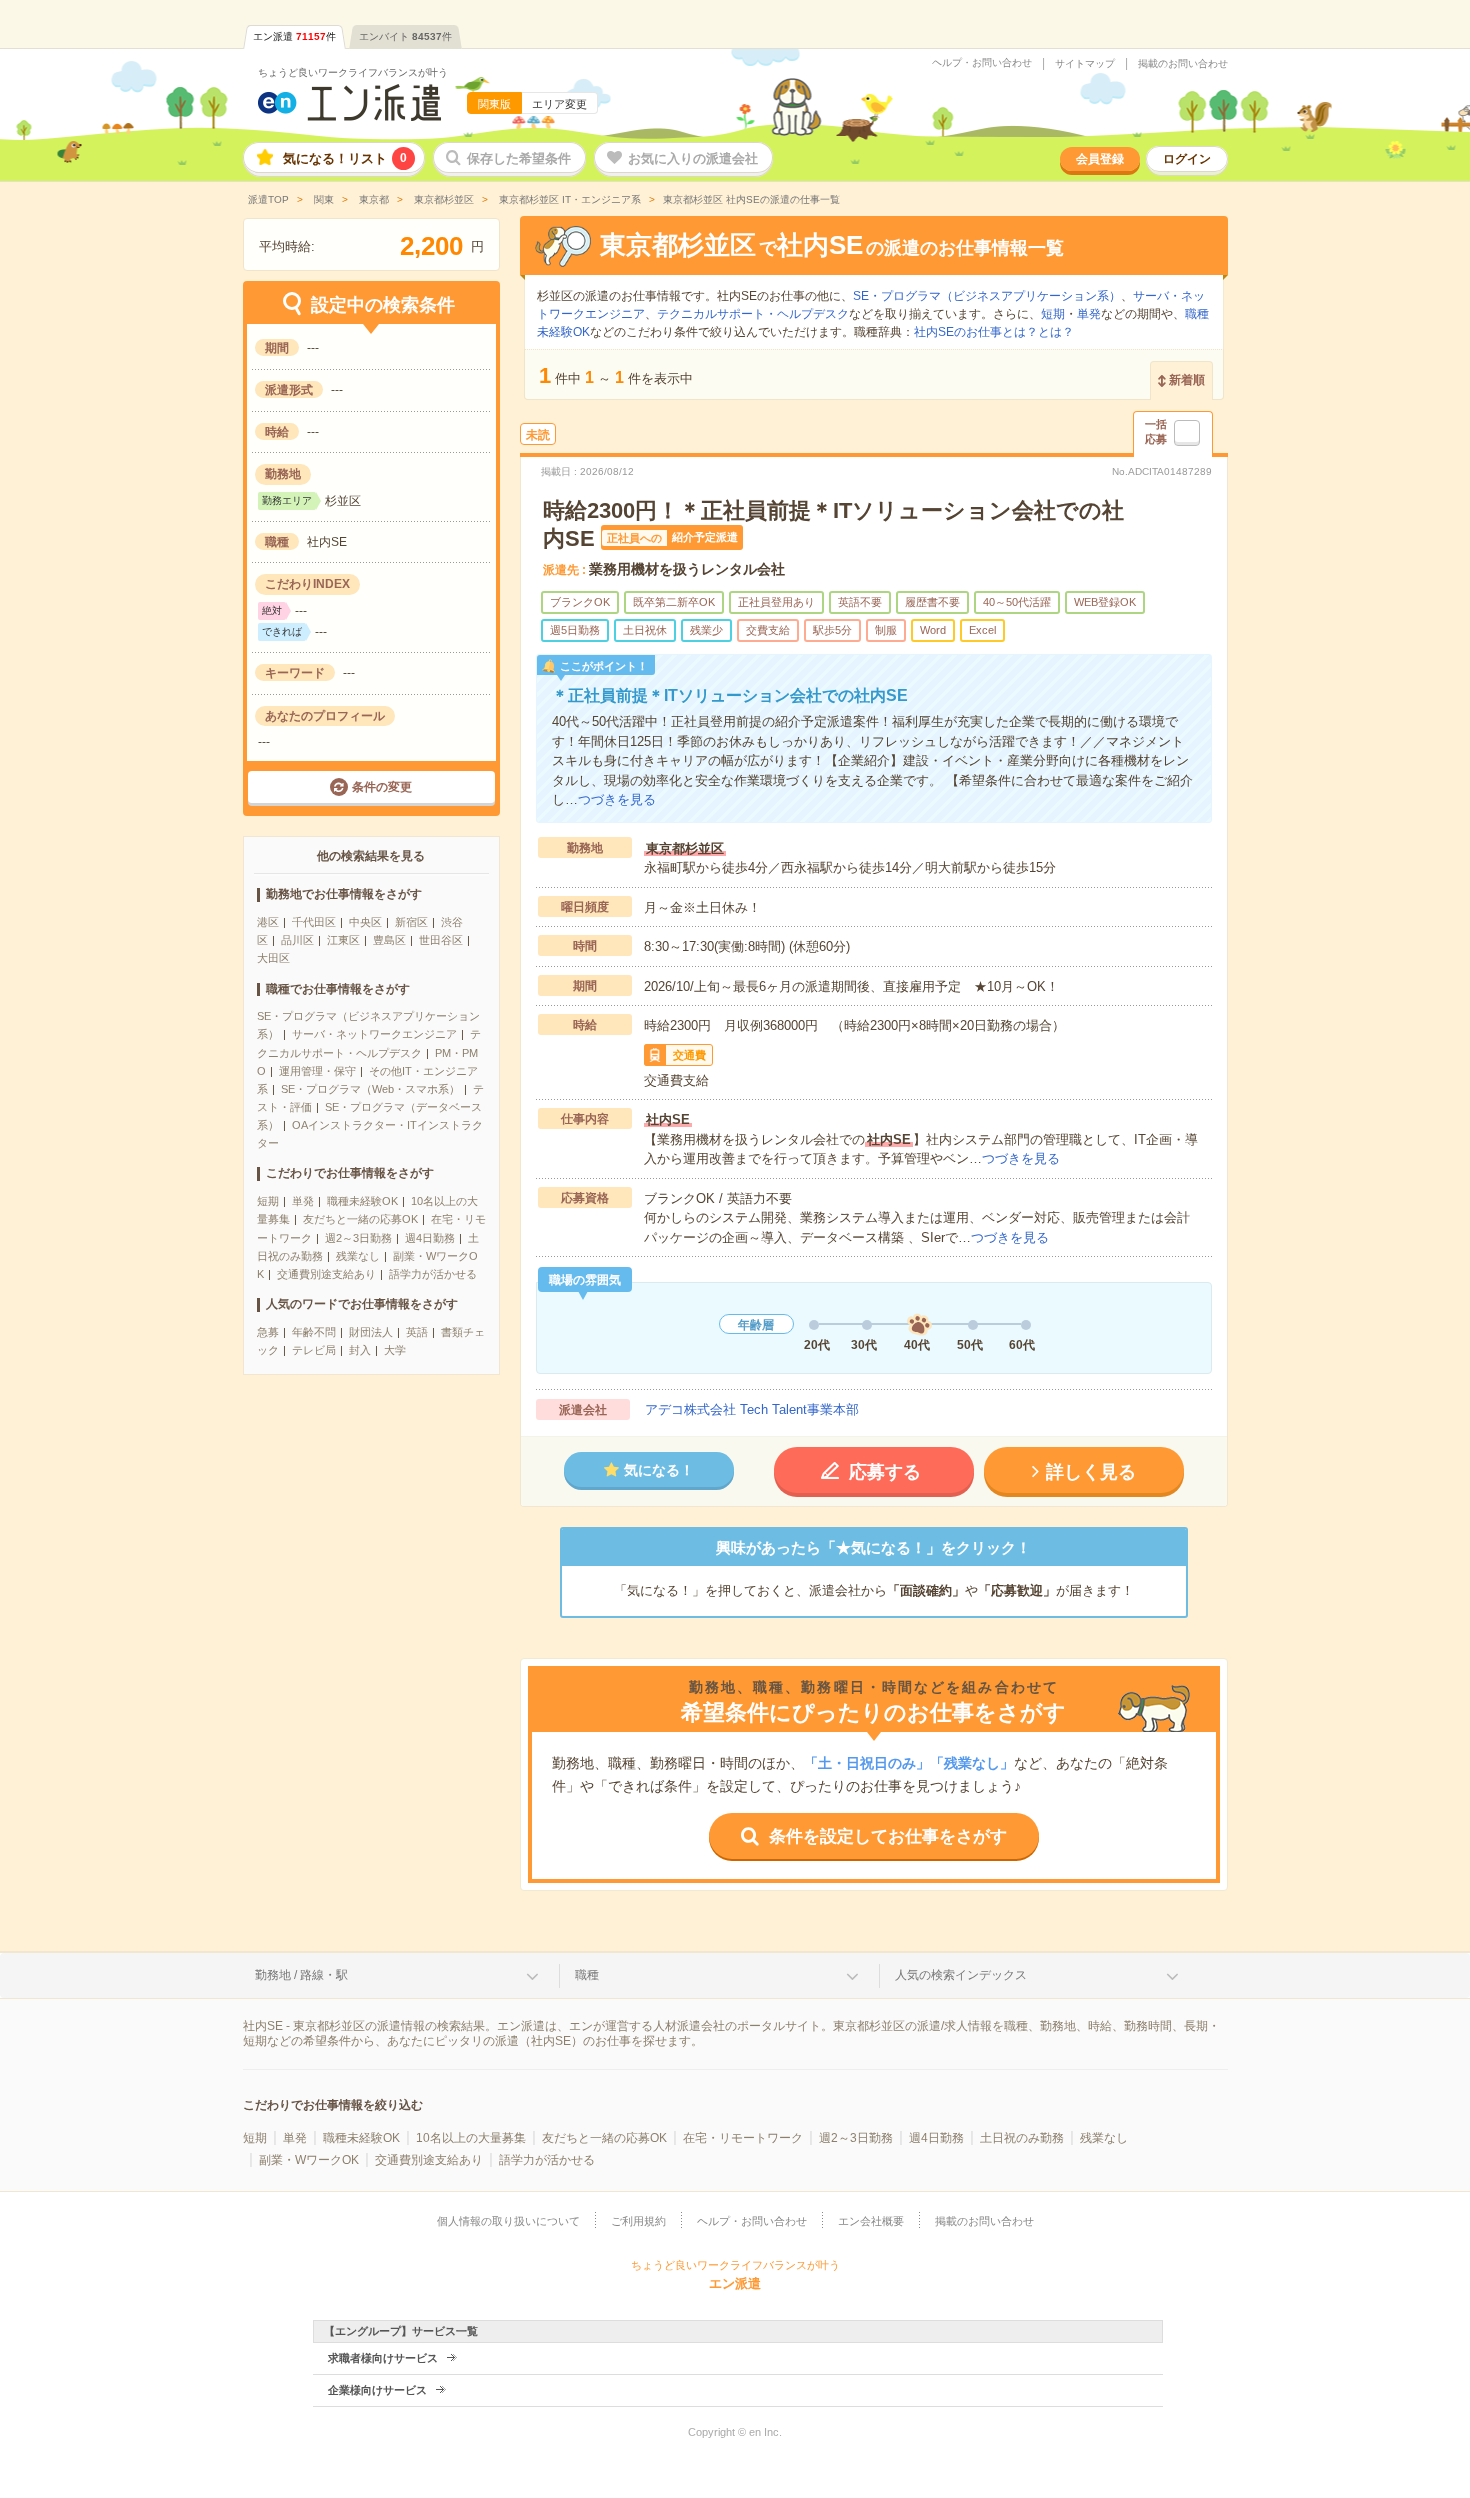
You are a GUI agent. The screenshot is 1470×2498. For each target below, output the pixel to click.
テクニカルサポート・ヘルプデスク (753, 314)
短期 (268, 1201)
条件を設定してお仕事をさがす (888, 1836)
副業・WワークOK (309, 2160)
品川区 (297, 940)
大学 (395, 1350)
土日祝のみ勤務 (1022, 2138)
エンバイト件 (405, 36)
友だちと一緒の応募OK (360, 1219)
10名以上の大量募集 (471, 2138)
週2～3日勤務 (358, 1238)
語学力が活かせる (433, 1274)
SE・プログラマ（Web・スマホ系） (370, 1089)
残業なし (358, 1256)
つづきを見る (617, 799)
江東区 (343, 940)
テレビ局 (314, 1350)
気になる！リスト (345, 158)
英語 (417, 1332)
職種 (587, 1975)
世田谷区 (441, 940)
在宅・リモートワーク (743, 2138)
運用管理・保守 (317, 1071)
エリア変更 (559, 104)
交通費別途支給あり (326, 1274)
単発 (303, 1201)
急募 (268, 1332)
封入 (360, 1350)
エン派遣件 (294, 36)
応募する (885, 1472)
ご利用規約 (638, 2221)
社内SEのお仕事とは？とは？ (994, 332)
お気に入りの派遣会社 (693, 158)
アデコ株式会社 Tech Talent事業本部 (752, 1409)
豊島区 (389, 940)
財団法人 (371, 1332)
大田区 (273, 958)
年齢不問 (314, 1332)
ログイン (1187, 159)
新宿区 (411, 922)
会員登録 (1100, 159)
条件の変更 (382, 787)
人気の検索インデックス (961, 1975)
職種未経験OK (362, 1201)
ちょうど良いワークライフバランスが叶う (353, 72)
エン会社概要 (871, 2221)
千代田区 (314, 922)
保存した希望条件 (519, 158)
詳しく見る (1091, 1472)
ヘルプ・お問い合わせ (982, 63)
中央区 (365, 922)
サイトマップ (1085, 64)
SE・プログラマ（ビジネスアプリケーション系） (987, 296)
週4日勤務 (430, 1238)
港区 (268, 922)
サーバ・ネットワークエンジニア (374, 1034)
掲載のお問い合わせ (1183, 64)
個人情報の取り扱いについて (508, 2221)
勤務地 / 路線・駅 (301, 1975)
